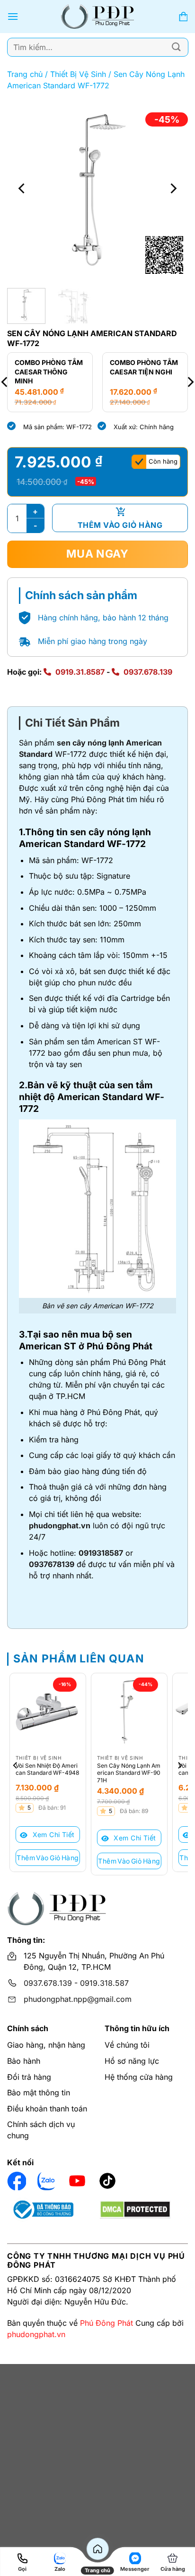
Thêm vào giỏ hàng (120, 525)
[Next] (172, 188)
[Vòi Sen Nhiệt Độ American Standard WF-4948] (48, 1711)
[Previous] (23, 188)
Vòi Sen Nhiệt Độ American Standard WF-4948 (47, 1769)
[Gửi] (177, 47)
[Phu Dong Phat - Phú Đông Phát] (98, 17)
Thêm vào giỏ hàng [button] (48, 1858)
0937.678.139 (148, 672)
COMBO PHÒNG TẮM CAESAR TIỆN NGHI (144, 367)
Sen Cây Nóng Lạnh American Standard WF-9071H (129, 1773)
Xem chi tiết (52, 1835)
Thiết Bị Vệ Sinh (78, 74)
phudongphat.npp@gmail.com (78, 1999)
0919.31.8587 (80, 672)
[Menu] (13, 16)
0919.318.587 (104, 1983)
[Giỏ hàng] (183, 17)
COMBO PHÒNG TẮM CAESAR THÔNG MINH (49, 372)
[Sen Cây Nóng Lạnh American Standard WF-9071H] (129, 1711)
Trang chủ (25, 74)
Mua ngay (97, 554)
